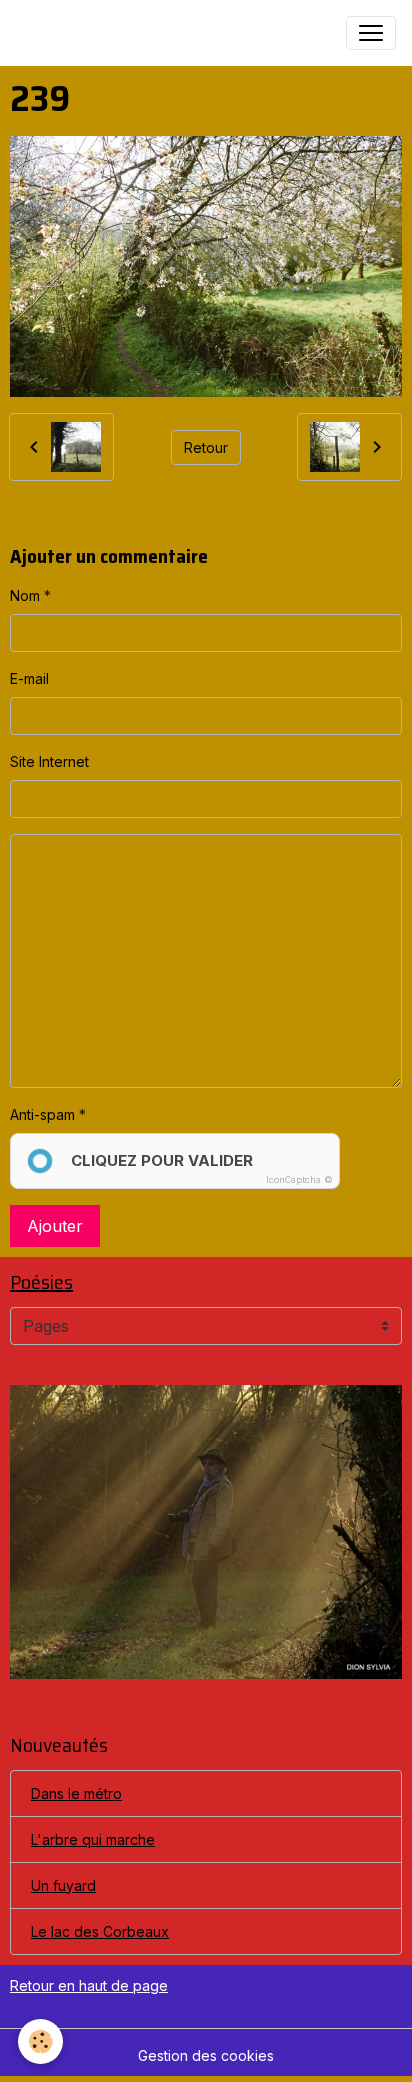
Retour (206, 447)
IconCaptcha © (299, 1179)
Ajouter (55, 1226)
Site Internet (49, 761)
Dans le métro (76, 1793)
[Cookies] (40, 2041)
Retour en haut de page (89, 1985)
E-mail (29, 678)
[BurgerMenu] (371, 33)
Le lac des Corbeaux (100, 1931)
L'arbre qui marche (93, 1839)
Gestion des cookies (206, 2055)
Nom (25, 595)
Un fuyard (63, 1885)
